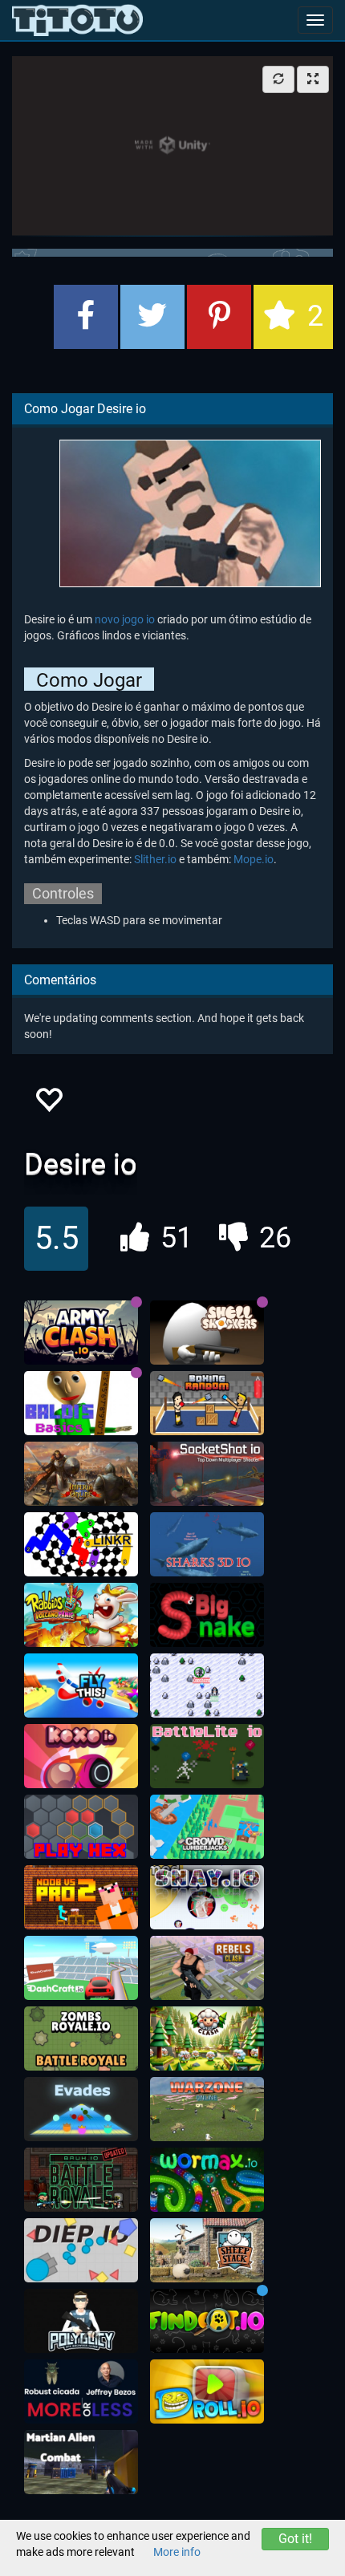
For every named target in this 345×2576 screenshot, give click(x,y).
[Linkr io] (81, 1544)
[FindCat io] (207, 2321)
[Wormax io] (207, 2180)
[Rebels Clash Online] (207, 1968)
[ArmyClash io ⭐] (81, 1333)
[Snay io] (207, 1897)
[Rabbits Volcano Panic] (81, 1615)
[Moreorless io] (81, 2391)
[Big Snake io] (207, 1615)
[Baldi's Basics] (81, 1403)
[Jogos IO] (77, 20)
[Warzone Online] (207, 2109)
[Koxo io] (81, 1756)
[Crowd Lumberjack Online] (207, 1827)
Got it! (295, 2539)
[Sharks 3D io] (207, 1544)
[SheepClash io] (207, 2038)
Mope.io (254, 859)
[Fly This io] (81, 1686)
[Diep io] (81, 2250)
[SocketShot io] (207, 1474)
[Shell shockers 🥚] (207, 1333)
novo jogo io (125, 619)
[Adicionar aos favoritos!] (48, 1104)
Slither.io (155, 859)
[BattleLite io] (207, 1756)
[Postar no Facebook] (86, 317)
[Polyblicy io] (81, 2321)
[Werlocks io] (207, 1686)
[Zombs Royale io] (81, 2038)
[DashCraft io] (81, 1968)
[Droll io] (207, 2391)
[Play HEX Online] (81, 1827)
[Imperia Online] (81, 1474)
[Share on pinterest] (219, 317)
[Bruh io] (81, 2180)
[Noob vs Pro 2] (81, 1897)
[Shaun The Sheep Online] (207, 2250)
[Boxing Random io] (207, 1403)
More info (177, 2552)
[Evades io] (81, 2109)
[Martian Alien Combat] (81, 2462)
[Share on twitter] (152, 317)
